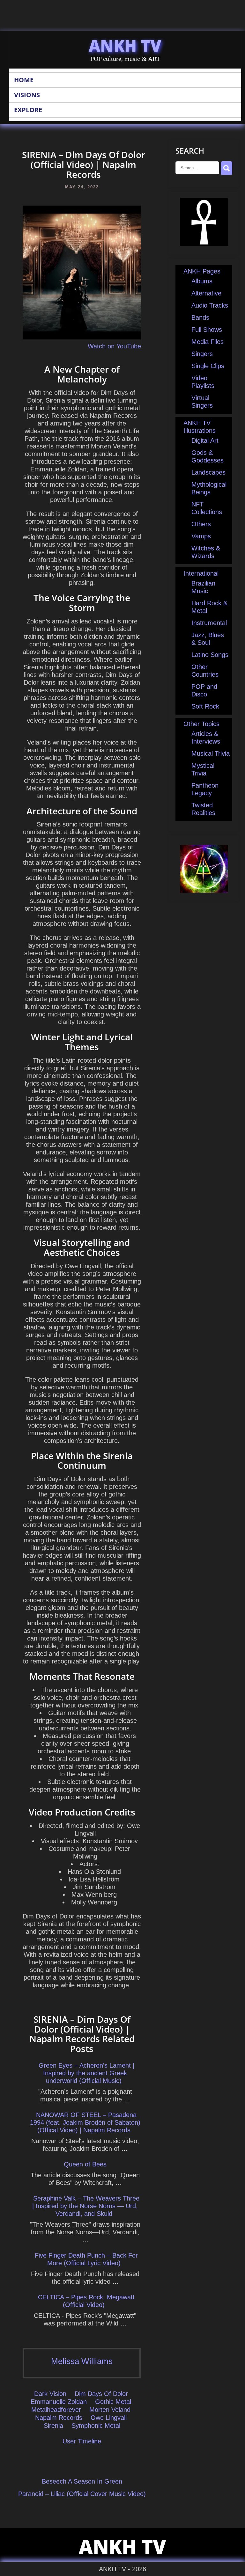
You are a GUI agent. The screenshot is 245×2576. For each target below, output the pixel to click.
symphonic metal (96, 2426)
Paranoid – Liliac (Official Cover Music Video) (82, 2494)
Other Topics (201, 724)
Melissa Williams (82, 2361)
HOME (24, 80)
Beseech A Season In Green (82, 2481)
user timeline (82, 2441)
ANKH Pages (202, 271)
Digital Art (205, 440)
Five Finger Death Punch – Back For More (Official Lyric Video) (86, 2259)
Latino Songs (210, 655)
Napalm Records (59, 2418)
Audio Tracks (210, 305)
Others (201, 524)
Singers (202, 354)
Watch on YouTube (114, 346)
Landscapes (208, 472)
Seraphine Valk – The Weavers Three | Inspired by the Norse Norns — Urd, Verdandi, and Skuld (86, 2206)
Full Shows (207, 330)
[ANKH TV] (204, 244)
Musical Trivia (211, 753)
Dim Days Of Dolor (101, 2394)
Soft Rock (205, 706)
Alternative (206, 293)
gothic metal (113, 2402)
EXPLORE (28, 110)
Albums (202, 281)
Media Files (208, 342)
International (201, 573)
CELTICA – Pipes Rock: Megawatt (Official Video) (86, 2301)
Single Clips (208, 366)
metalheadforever (56, 2410)
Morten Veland (110, 2410)
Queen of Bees (85, 2164)
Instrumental (209, 623)
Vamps (201, 536)
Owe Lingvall (109, 2418)
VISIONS (27, 95)
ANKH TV (125, 46)
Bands (200, 317)
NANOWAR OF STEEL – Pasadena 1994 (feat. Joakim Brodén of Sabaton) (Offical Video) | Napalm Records (85, 2122)
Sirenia (53, 2426)
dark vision (50, 2394)
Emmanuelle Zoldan (59, 2402)
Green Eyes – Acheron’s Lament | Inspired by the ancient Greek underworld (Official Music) (86, 2073)
